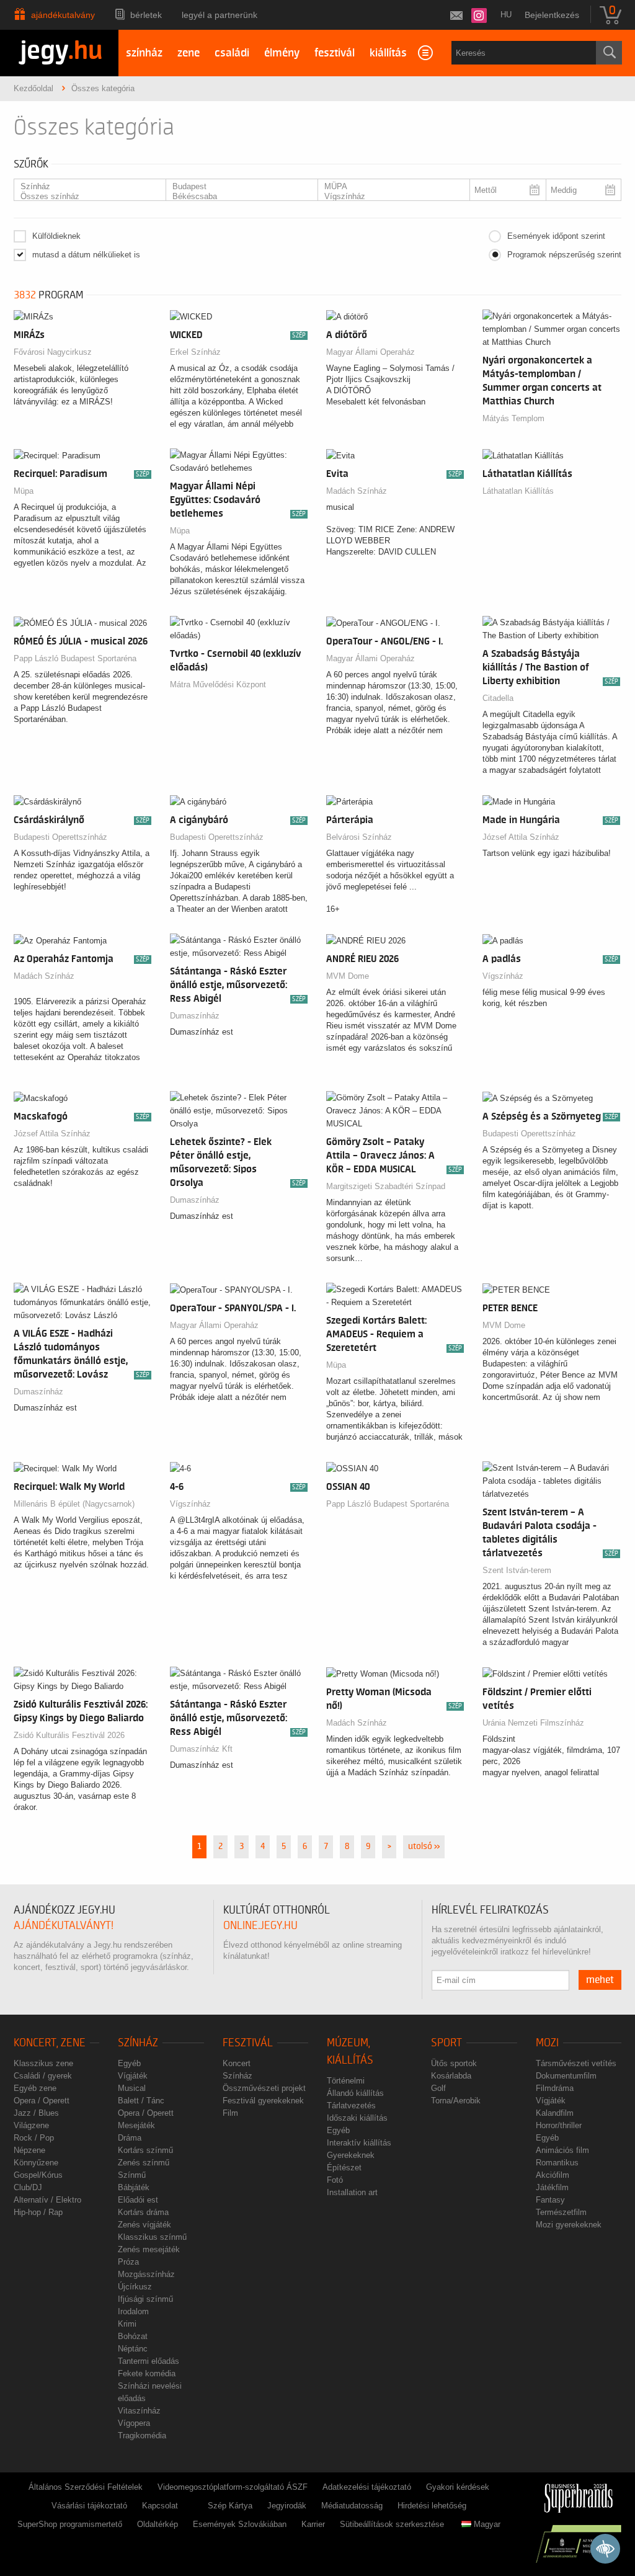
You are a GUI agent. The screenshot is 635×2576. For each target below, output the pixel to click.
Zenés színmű (144, 2163)
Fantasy (550, 2200)
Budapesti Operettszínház (60, 837)
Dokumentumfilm (566, 2076)
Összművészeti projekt (264, 2088)
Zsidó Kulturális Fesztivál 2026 (69, 1735)
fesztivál (335, 53)
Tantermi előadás (149, 2361)
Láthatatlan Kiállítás (518, 491)
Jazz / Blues (36, 2113)
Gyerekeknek (351, 2155)
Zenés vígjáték (144, 2225)
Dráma (130, 2138)
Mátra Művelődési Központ (218, 684)
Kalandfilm (555, 2113)
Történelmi (346, 2081)
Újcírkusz (135, 2287)
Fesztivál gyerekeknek (263, 2101)
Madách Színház (357, 491)
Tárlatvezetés (351, 2106)
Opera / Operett (42, 2101)
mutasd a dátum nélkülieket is (86, 255)
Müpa (24, 491)
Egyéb (129, 2063)
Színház (138, 2043)
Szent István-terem (517, 1570)
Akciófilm (553, 2175)
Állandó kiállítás (355, 2093)
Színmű (132, 2175)
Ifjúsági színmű (145, 2299)
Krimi (127, 2324)
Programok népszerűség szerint (564, 255)
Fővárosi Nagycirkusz (53, 352)
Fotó (335, 2180)
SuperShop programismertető (70, 2524)
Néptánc (133, 2349)
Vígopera (134, 2423)
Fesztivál (248, 2043)
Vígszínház (503, 976)
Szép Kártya (230, 2506)
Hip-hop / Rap (38, 2212)
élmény (282, 53)
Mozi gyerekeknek (569, 2225)
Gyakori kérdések (458, 2487)
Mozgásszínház (146, 2274)
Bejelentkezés (552, 15)
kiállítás (388, 53)
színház (144, 53)
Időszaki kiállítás (357, 2118)
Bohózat (133, 2336)
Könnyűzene (36, 2163)
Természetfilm (561, 2212)
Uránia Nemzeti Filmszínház (533, 1723)
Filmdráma (555, 2088)
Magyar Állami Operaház (371, 352)
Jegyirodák (287, 2506)
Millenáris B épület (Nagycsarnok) (74, 1504)
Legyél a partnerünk (220, 15)
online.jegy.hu (260, 1926)
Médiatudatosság (352, 2506)
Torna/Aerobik (456, 2101)
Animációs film (562, 2150)
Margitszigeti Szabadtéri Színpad (386, 1186)
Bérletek (146, 15)
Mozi (547, 2043)
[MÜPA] (389, 187)
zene (189, 53)
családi (232, 53)
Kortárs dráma (143, 2212)
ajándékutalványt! (64, 1926)
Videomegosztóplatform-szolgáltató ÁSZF (233, 2487)
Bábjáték (134, 2187)
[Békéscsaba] (237, 197)
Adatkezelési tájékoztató (367, 2487)
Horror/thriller (559, 2125)
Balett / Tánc (141, 2101)
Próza (128, 2262)
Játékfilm (552, 2187)
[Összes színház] (85, 197)
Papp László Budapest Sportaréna (75, 658)
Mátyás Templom (513, 418)
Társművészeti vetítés (576, 2063)
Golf (438, 2088)
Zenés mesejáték (149, 2249)
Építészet (344, 2168)
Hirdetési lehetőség (432, 2506)
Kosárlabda (451, 2076)
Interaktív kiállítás (359, 2143)
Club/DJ (28, 2187)
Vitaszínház (139, 2411)
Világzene (31, 2125)
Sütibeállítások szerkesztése (392, 2524)
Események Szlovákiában (240, 2524)
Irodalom (133, 2311)
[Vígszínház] (389, 197)
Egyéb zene (35, 2088)
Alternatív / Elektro (47, 2200)
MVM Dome (348, 976)
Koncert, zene (50, 2043)
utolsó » (424, 1847)
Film (230, 2113)
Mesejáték (136, 2125)
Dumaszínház (195, 1016)
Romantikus (557, 2163)
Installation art (352, 2192)
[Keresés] (609, 53)
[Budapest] (237, 187)
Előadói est (138, 2200)
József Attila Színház (521, 837)
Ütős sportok (454, 2063)
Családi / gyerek (43, 2076)
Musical (132, 2088)
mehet (600, 1980)
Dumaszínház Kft (201, 1749)
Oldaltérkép (158, 2524)
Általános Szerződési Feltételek (86, 2487)
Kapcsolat (160, 2506)
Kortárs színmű (145, 2150)
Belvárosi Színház (359, 837)
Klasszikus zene (43, 2063)
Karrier (313, 2524)
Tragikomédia (142, 2436)
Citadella (498, 698)
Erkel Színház (195, 352)
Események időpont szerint (556, 236)
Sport (446, 2043)
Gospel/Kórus (38, 2175)
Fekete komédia (147, 2373)
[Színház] (85, 187)
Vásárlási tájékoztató (89, 2506)
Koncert (237, 2063)
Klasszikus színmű (152, 2237)
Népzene (29, 2150)
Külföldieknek (56, 236)
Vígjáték (133, 2076)
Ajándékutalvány (63, 15)
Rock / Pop (34, 2138)
